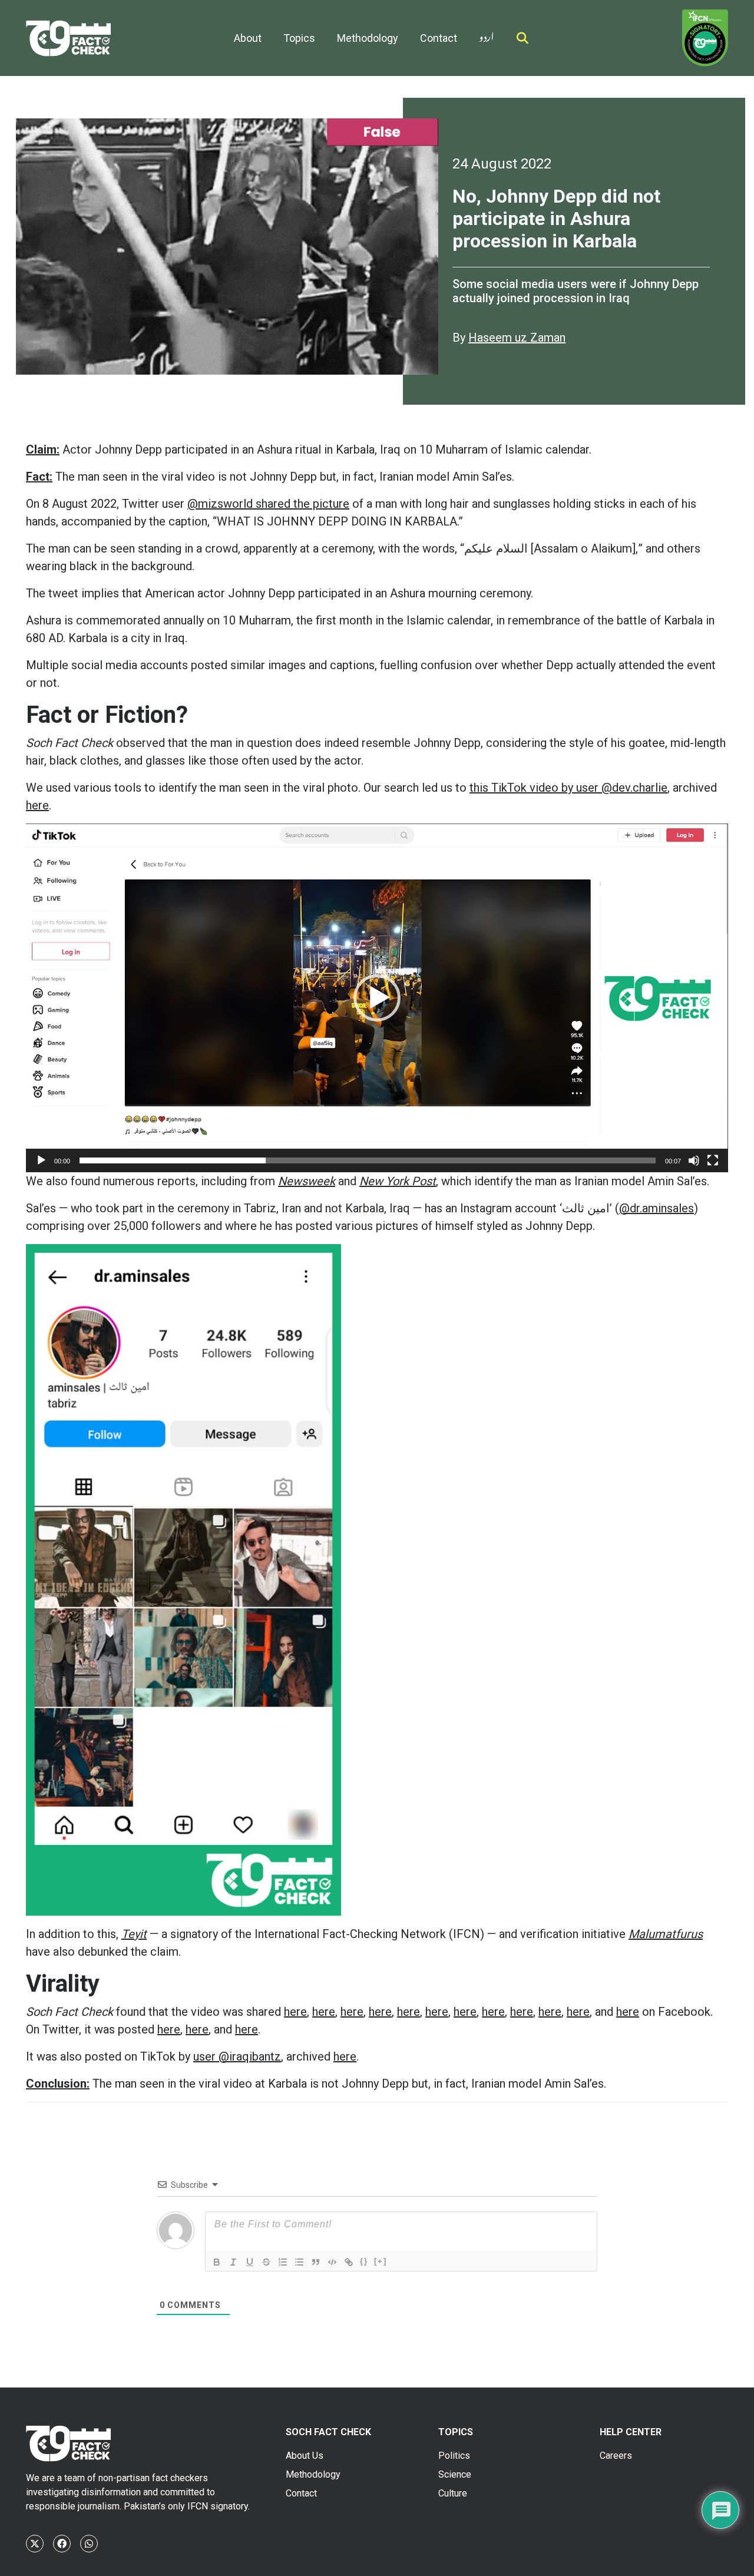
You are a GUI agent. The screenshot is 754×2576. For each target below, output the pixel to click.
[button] (377, 998)
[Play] (41, 1160)
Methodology (368, 38)
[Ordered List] (283, 2262)
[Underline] (250, 2262)
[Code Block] (332, 2262)
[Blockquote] (316, 2262)
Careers (616, 2456)
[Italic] (233, 2262)
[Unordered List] (299, 2262)
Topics (299, 38)
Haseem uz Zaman (517, 338)
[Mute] (694, 1160)
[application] (377, 998)
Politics (454, 2456)
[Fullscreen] (713, 1160)
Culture (453, 2493)
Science (455, 2474)
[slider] (368, 1160)
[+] (381, 2261)
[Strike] (266, 2262)
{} (364, 2261)
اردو (487, 34)
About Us (305, 2456)
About (248, 38)
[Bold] (217, 2262)
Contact (439, 38)
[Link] (349, 2262)
